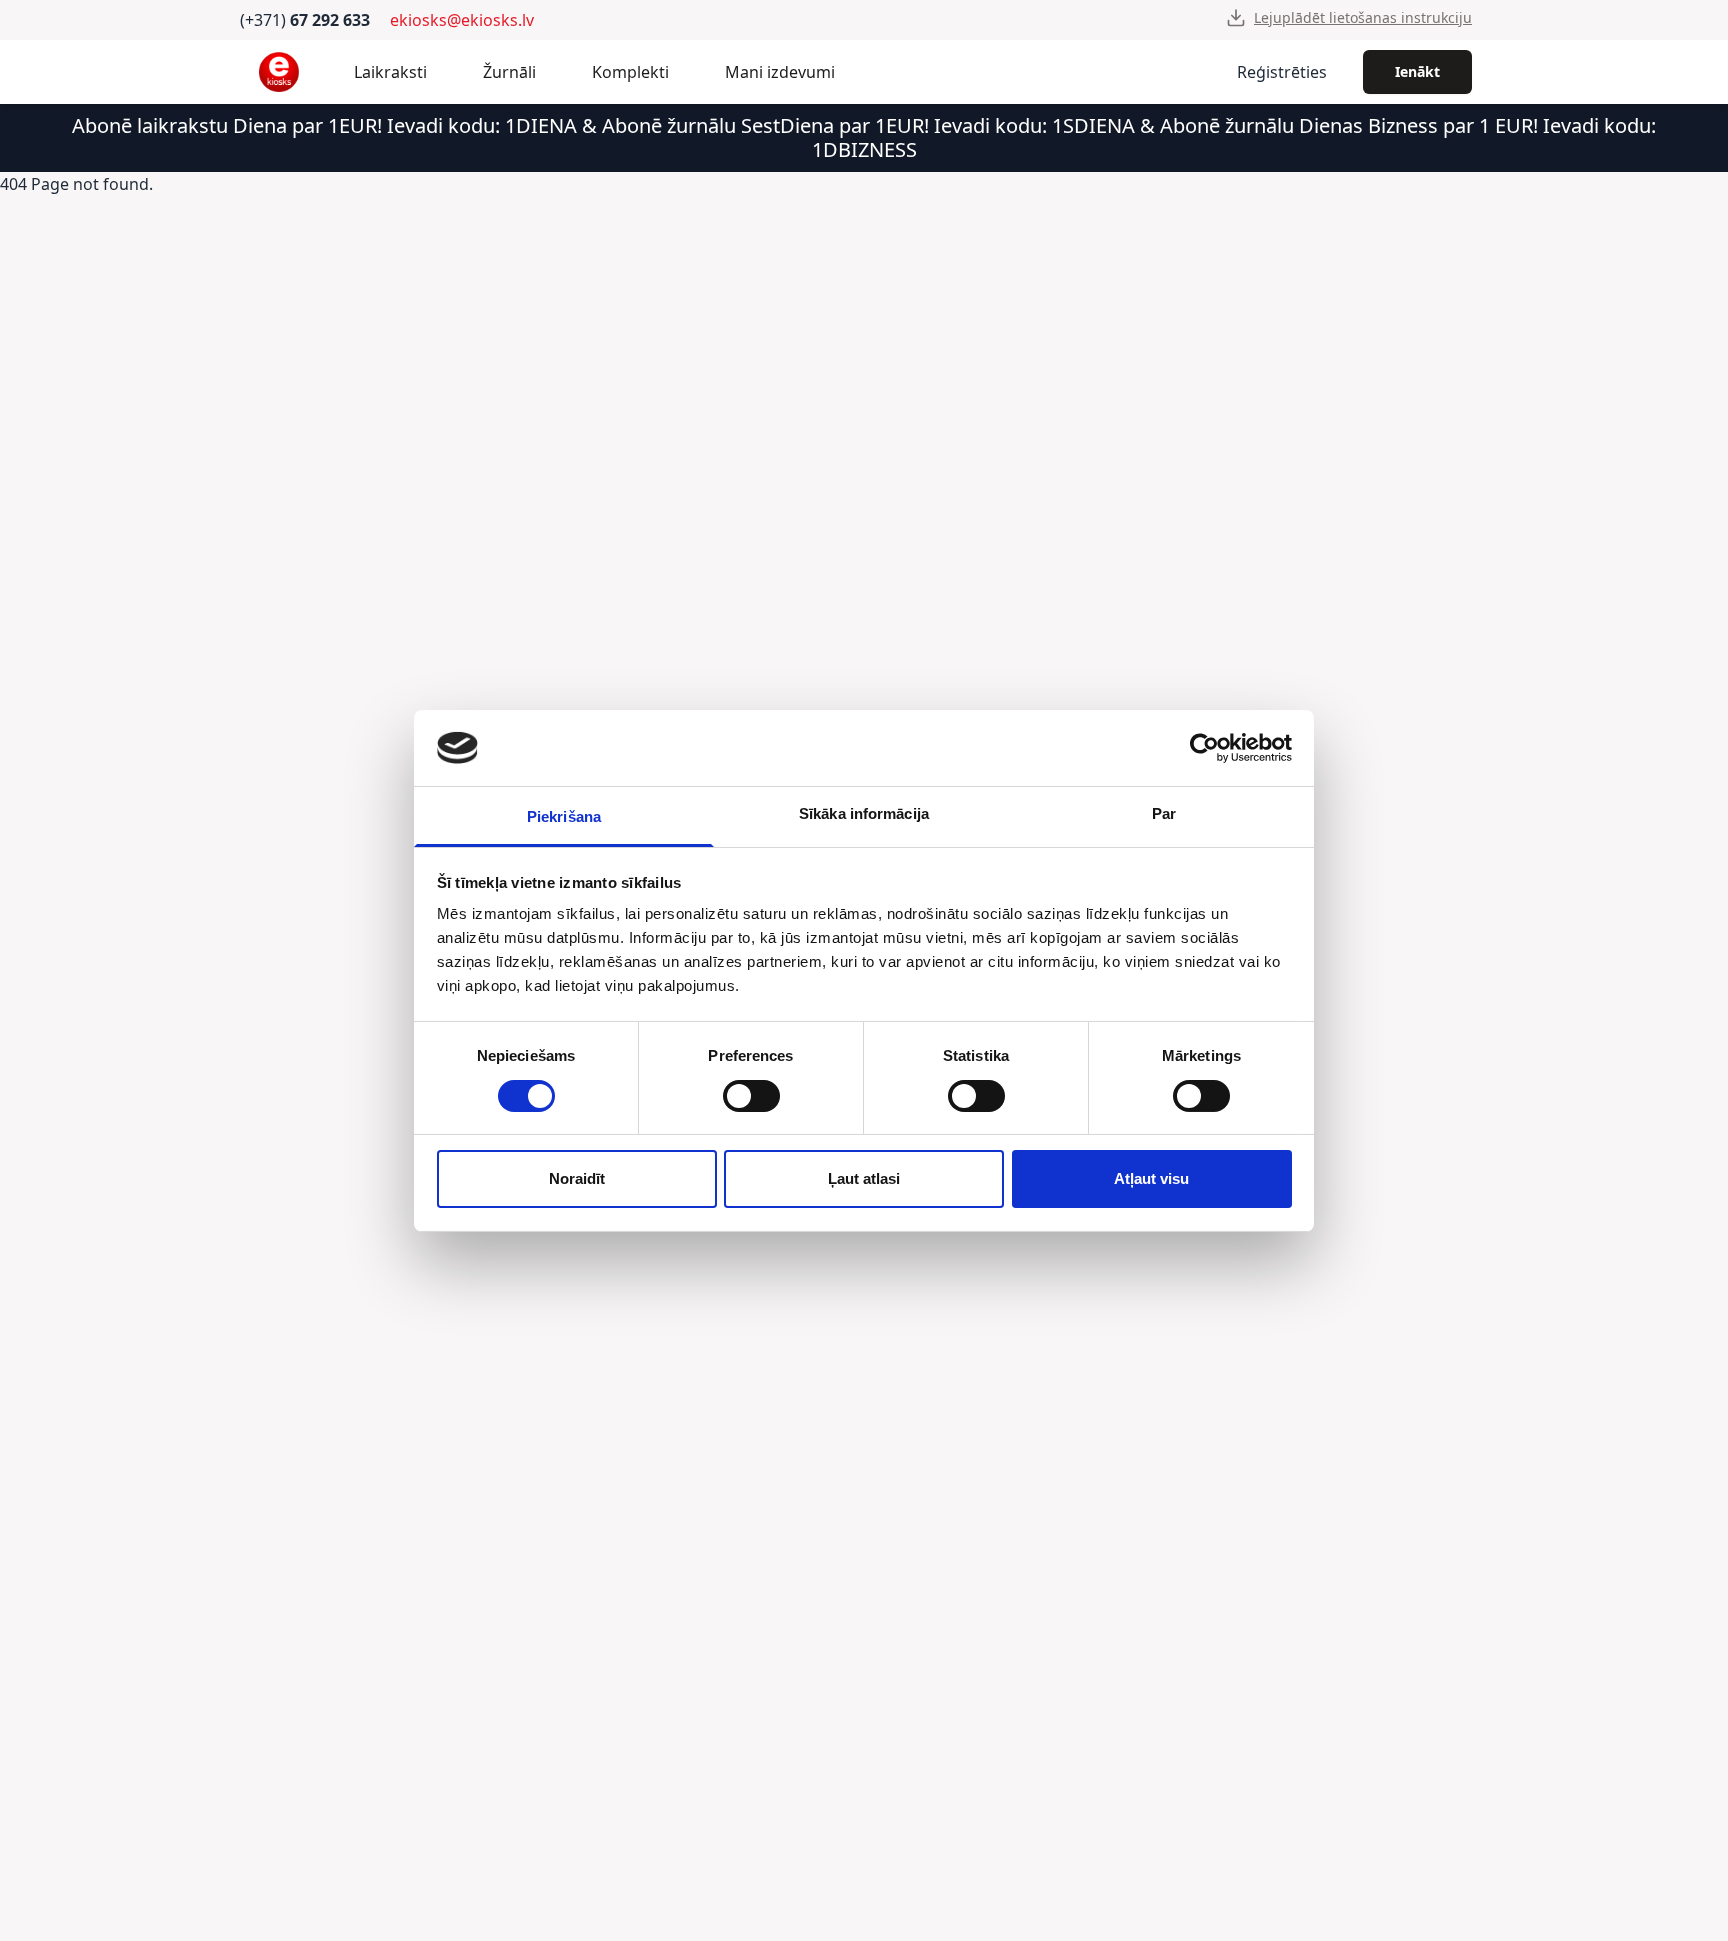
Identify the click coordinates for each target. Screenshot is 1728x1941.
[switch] (751, 1096)
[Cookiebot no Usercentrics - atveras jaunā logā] (1204, 748)
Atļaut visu (1151, 1178)
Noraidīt (577, 1178)
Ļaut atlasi (864, 1178)
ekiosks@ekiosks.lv (462, 20)
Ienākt (1417, 71)
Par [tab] (1164, 813)
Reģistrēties (1282, 72)
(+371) (305, 20)
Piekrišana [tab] (564, 816)
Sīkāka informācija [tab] (864, 813)
